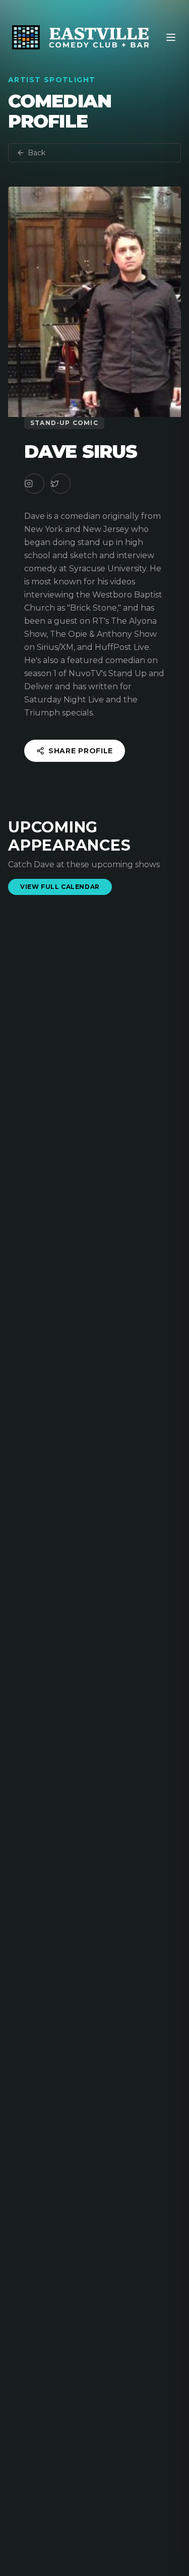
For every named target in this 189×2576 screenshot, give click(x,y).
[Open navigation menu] (171, 37)
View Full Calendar (60, 887)
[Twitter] (60, 484)
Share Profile (81, 751)
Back (37, 153)
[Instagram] (34, 484)
